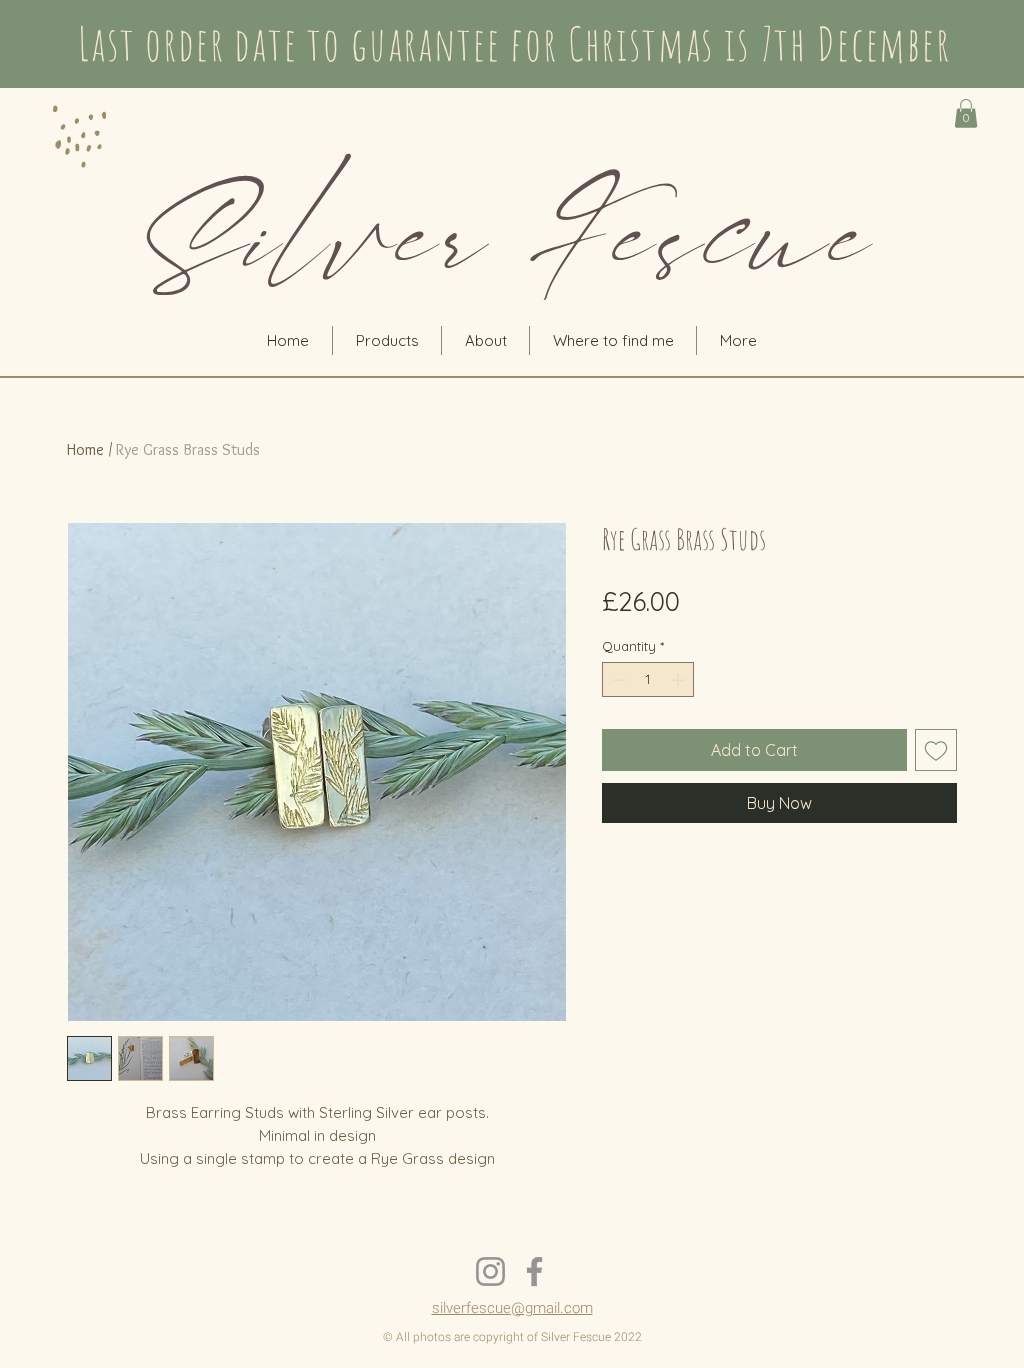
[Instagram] (490, 1271)
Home (85, 449)
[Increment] (680, 680)
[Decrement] (617, 680)
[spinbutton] (648, 680)
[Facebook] (534, 1271)
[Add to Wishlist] (936, 750)
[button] (966, 113)
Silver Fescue (511, 237)
